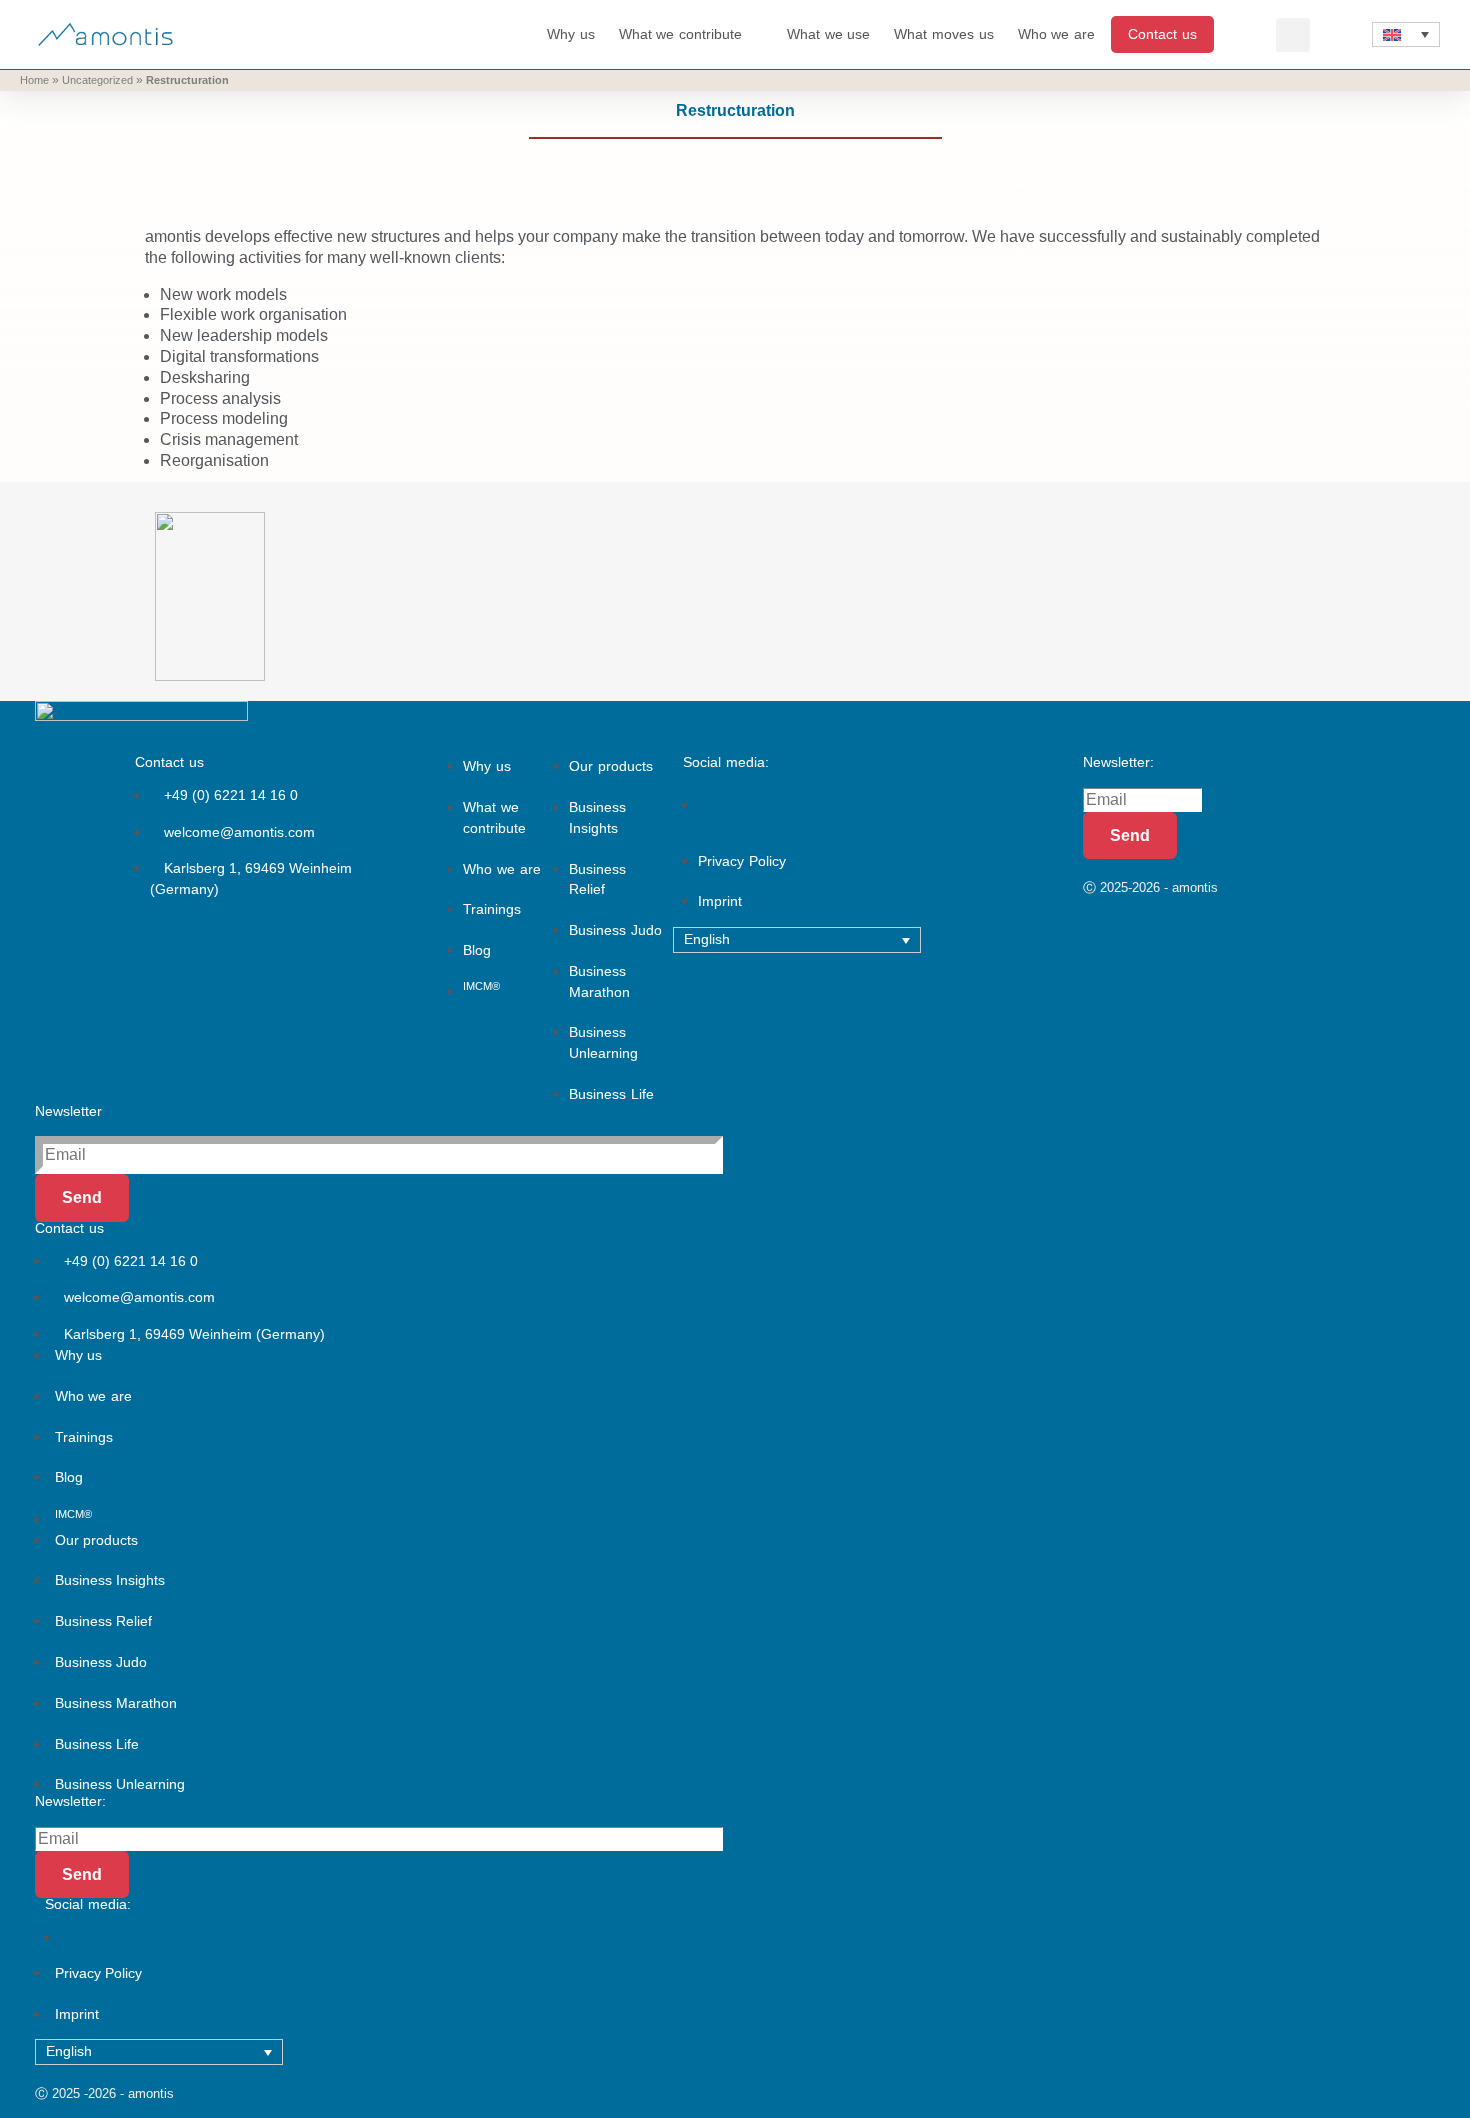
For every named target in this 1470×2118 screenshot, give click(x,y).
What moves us (943, 34)
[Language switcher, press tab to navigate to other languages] (1406, 35)
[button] (1293, 35)
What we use (828, 34)
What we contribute (680, 34)
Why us (571, 34)
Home (34, 80)
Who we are (1056, 34)
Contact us (1162, 34)
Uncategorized (97, 80)
